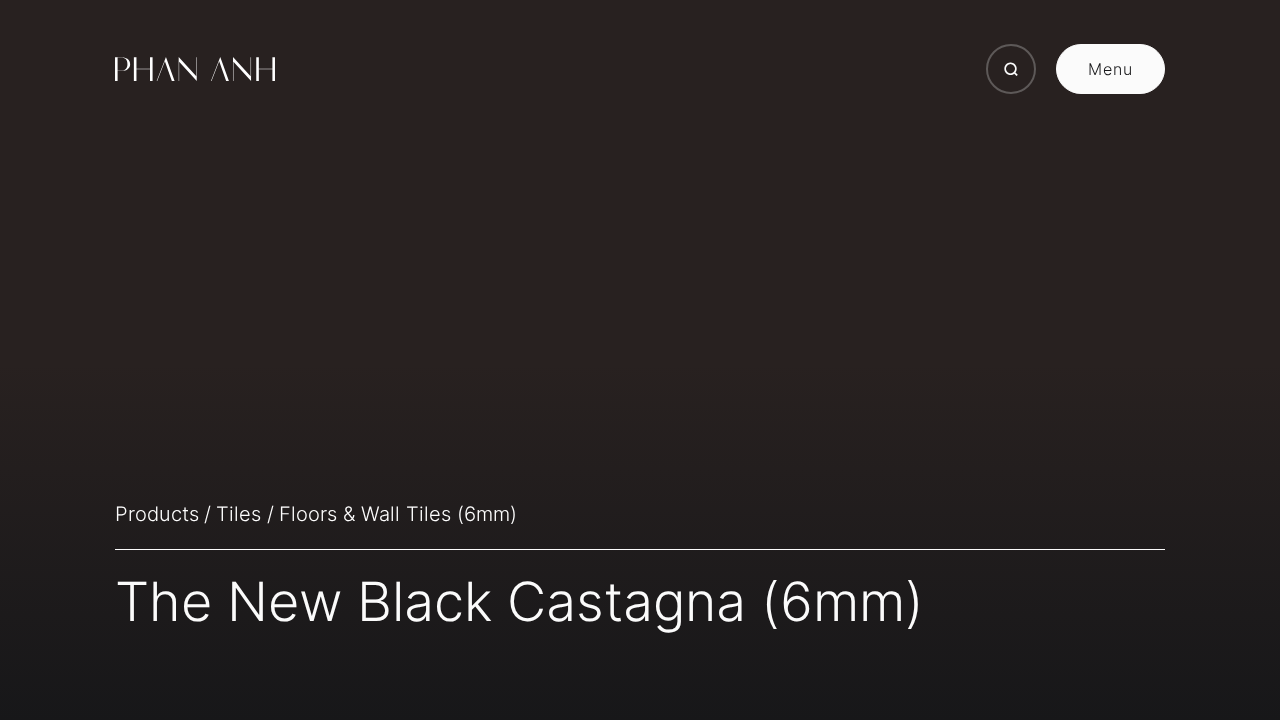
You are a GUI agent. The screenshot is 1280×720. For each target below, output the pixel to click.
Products (157, 514)
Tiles (238, 514)
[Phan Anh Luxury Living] (195, 69)
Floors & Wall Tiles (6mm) (398, 514)
